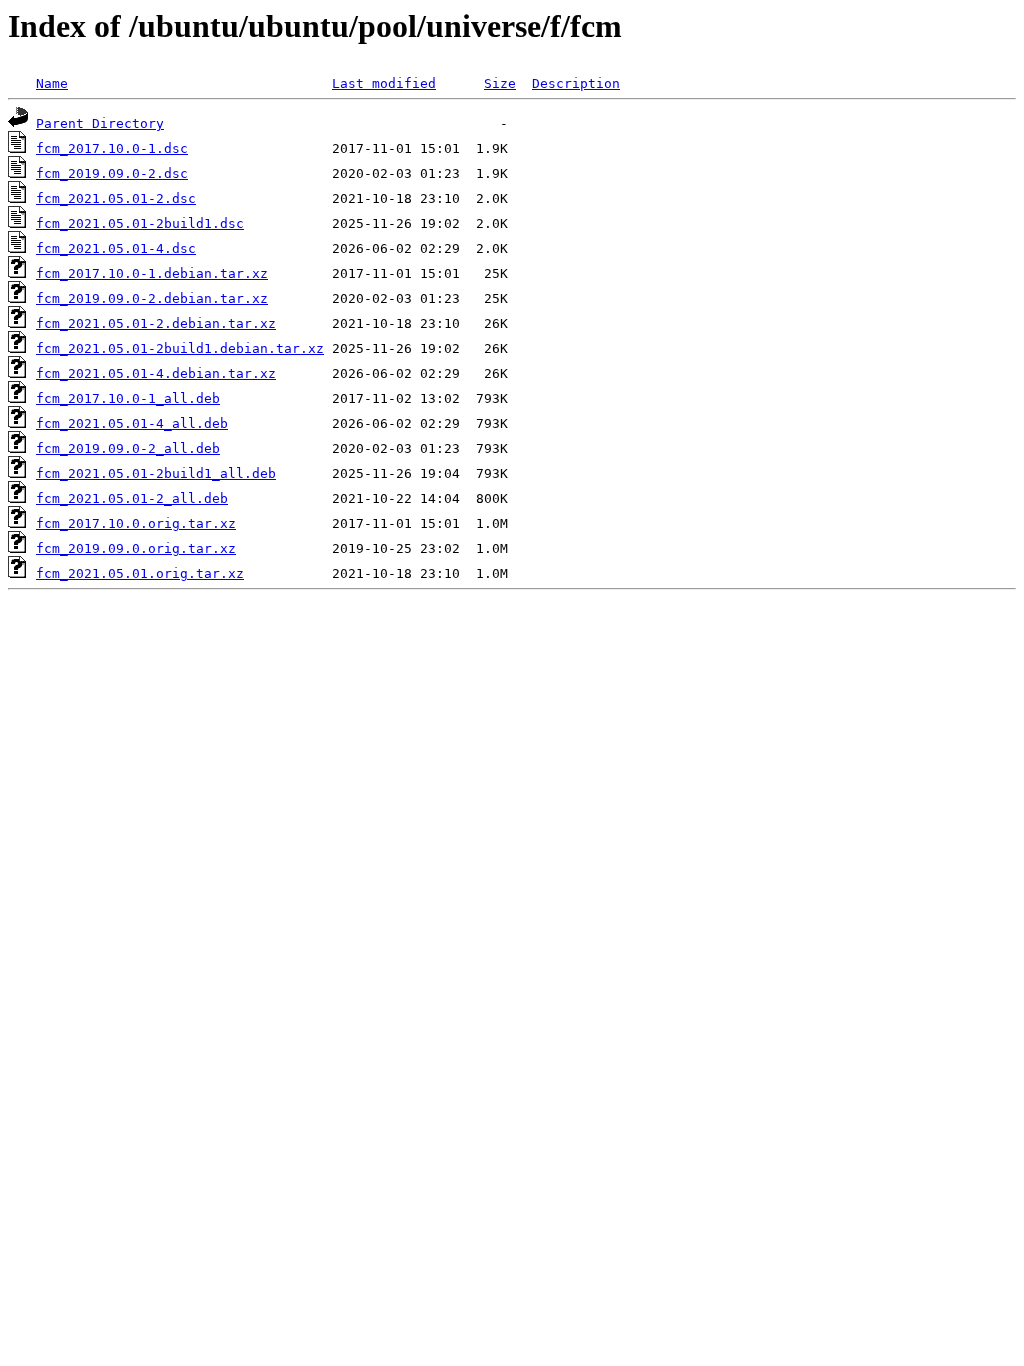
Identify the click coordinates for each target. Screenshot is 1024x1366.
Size (500, 83)
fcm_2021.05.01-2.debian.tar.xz (156, 323)
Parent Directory (100, 123)
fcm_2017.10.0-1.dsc (112, 148)
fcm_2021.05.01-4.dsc (116, 248)
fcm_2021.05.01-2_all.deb (132, 498)
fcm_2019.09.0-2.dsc (112, 173)
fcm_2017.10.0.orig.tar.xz (136, 523)
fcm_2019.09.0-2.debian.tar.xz (152, 298)
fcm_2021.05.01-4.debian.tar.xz (156, 373)
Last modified (384, 83)
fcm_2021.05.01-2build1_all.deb (156, 473)
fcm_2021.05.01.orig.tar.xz (140, 573)
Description (576, 83)
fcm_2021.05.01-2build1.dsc (140, 223)
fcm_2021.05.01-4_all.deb (132, 423)
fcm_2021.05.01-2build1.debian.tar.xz (180, 348)
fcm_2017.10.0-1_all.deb (128, 398)
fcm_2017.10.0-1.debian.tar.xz (152, 273)
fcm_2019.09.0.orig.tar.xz (136, 548)
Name (52, 83)
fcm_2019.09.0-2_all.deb (128, 448)
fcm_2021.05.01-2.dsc (116, 198)
